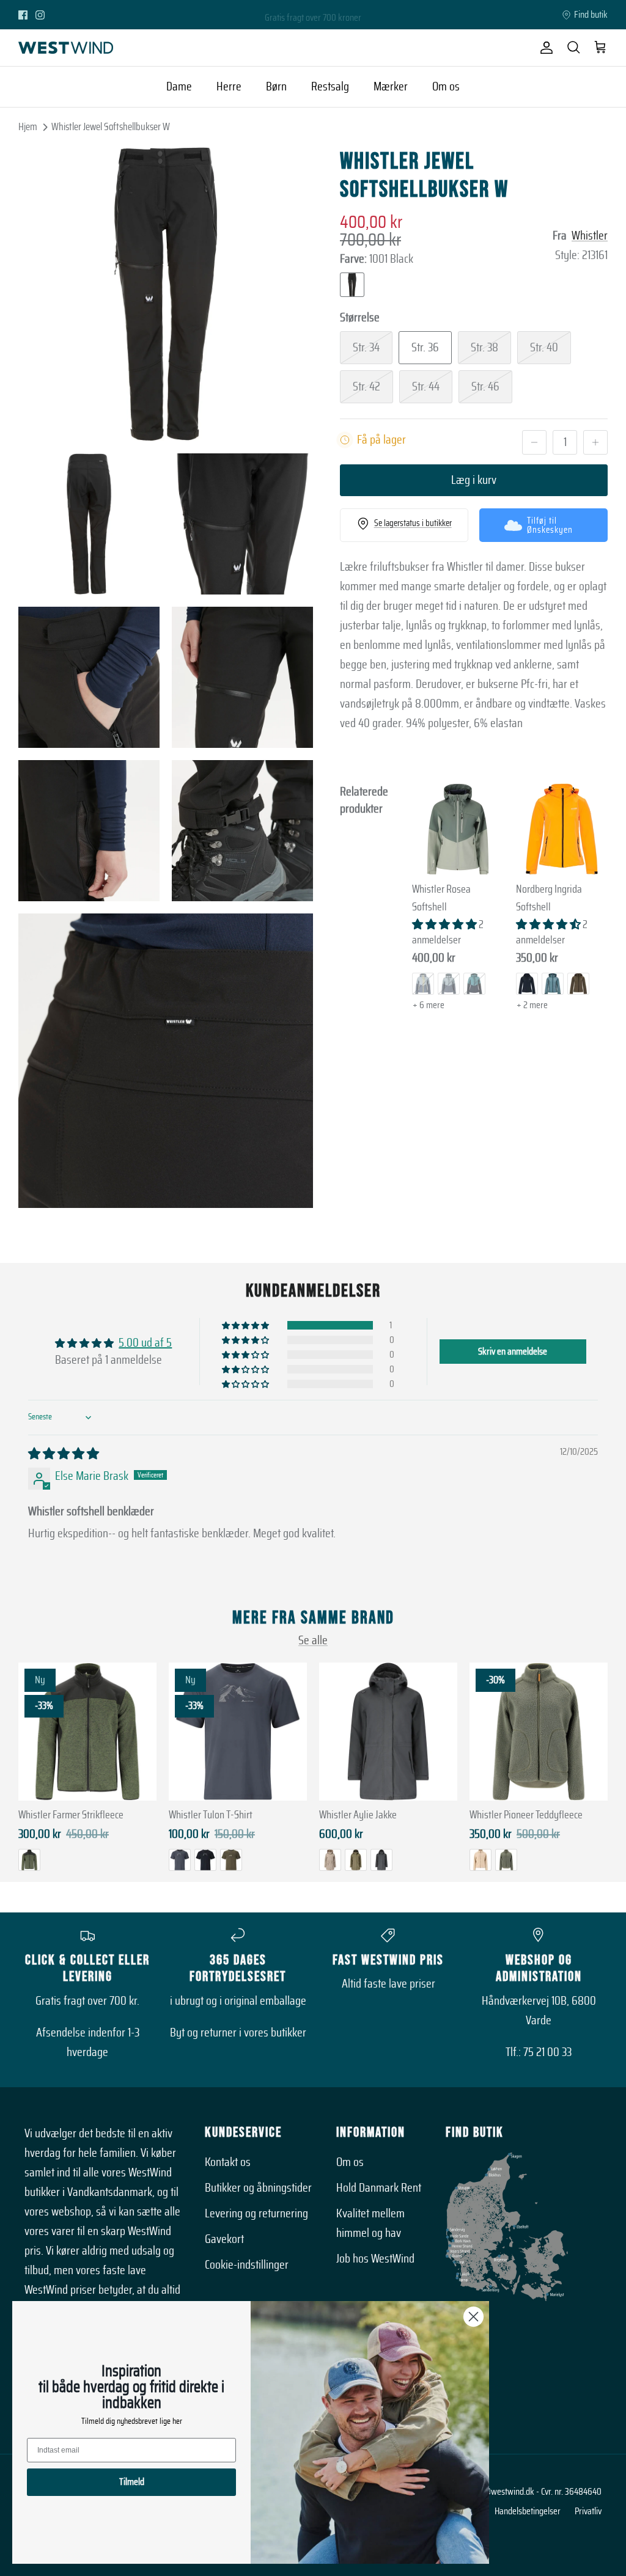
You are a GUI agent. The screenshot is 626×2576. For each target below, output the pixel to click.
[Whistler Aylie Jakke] (388, 1732)
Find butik (591, 15)
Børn (276, 87)
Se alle (313, 1641)
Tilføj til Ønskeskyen (550, 525)
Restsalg (330, 87)
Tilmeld (132, 2482)
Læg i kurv (474, 480)
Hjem (28, 127)
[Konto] (544, 48)
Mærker (391, 87)
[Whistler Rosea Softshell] (458, 829)
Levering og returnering (256, 2214)
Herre (229, 87)
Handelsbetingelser (528, 2511)
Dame (179, 87)
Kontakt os (228, 2162)
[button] (445, 925)
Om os (446, 87)
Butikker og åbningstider (258, 2188)
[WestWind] (66, 48)
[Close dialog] (473, 2317)
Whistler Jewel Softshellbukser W (111, 127)
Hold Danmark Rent (379, 2188)
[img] (64, 1454)
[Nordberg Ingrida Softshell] (562, 829)
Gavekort (224, 2239)
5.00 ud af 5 (145, 1343)
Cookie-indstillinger (247, 2265)
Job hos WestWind (375, 2259)
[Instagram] (40, 15)
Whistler (590, 236)
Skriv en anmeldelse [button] (513, 1352)
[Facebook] (23, 15)
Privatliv (588, 2511)
